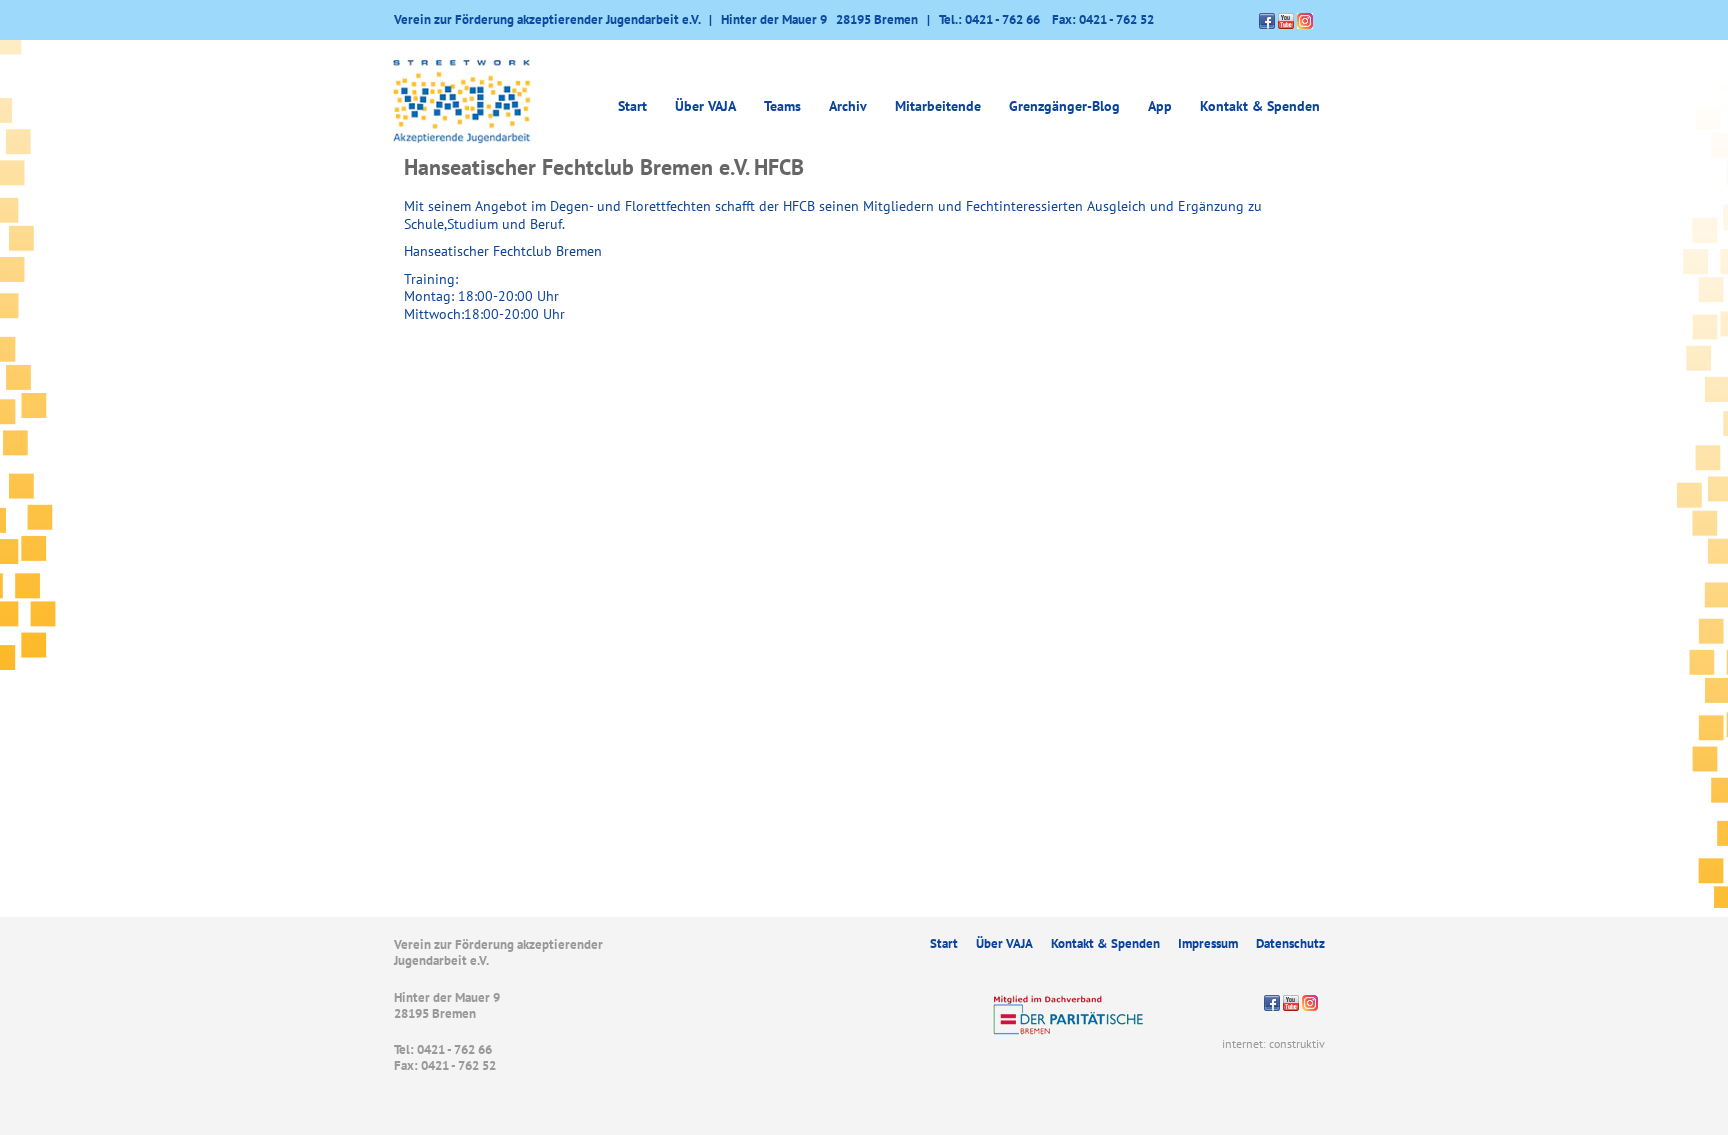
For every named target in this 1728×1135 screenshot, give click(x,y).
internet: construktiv (1273, 1043)
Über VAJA (1004, 943)
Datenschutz (1290, 943)
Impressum (1208, 943)
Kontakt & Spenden (1260, 106)
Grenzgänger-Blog (1064, 106)
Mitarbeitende (938, 106)
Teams (782, 106)
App (1160, 106)
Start (632, 106)
